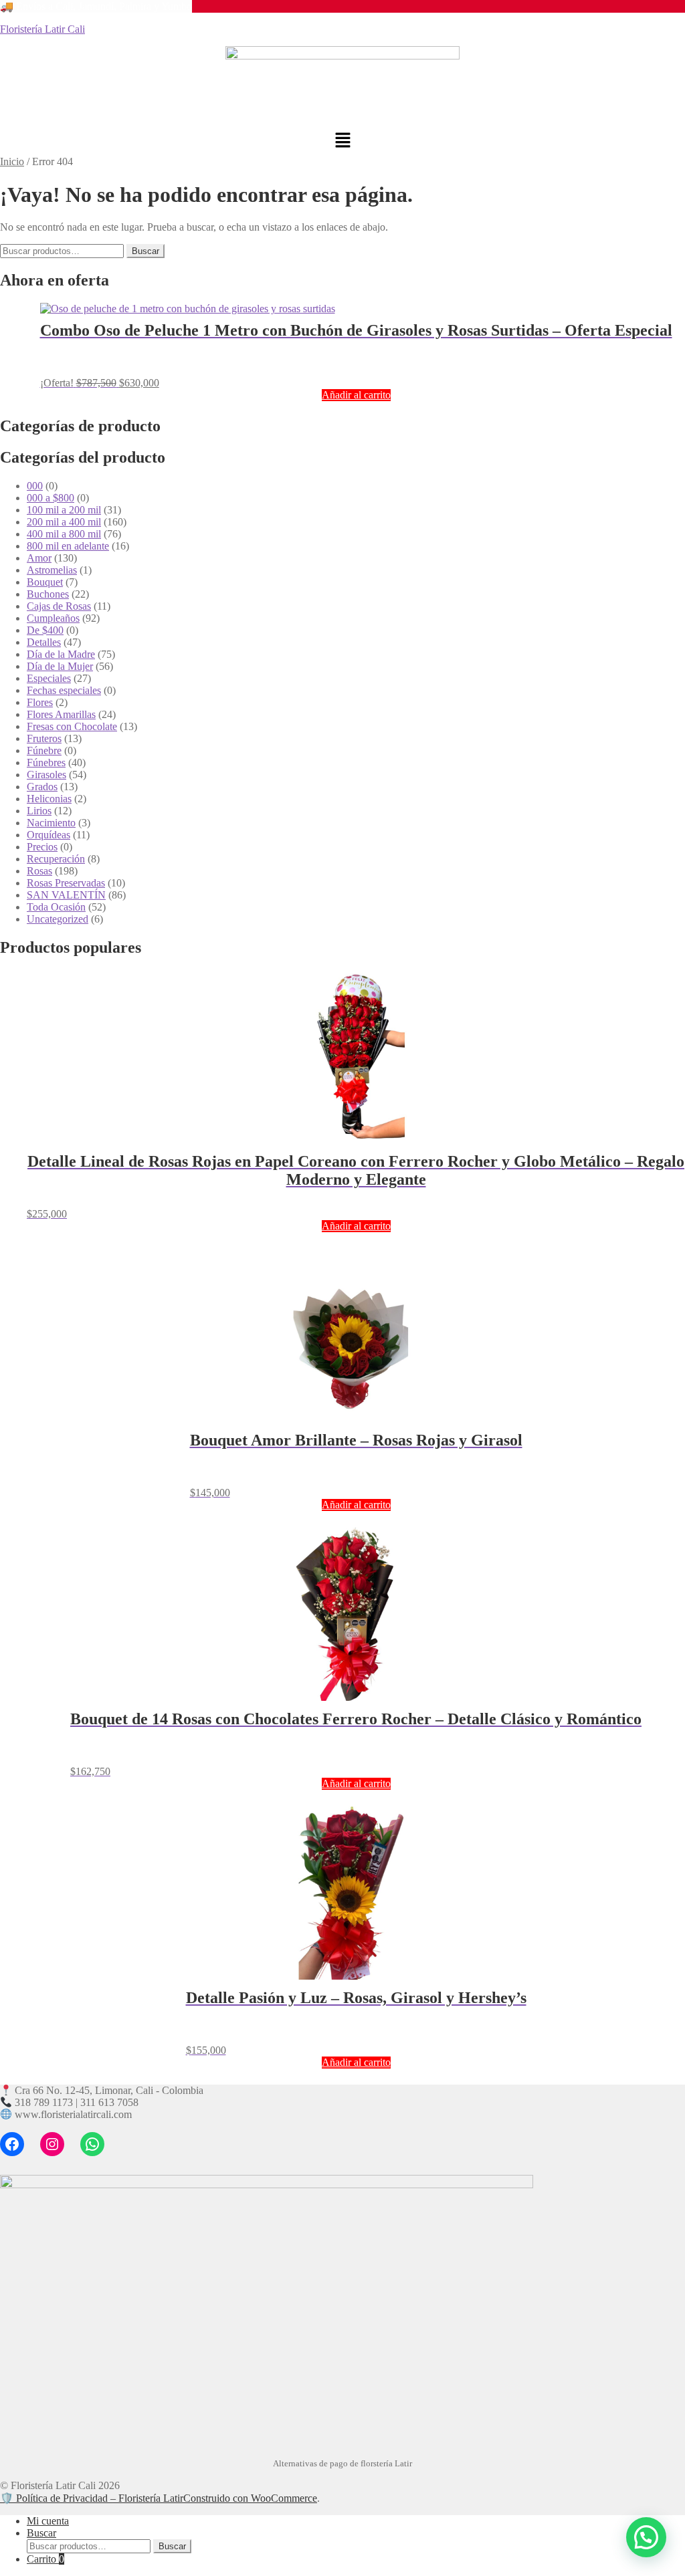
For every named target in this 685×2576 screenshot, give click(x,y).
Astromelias (52, 570)
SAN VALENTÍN (66, 895)
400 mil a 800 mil (64, 534)
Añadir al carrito (356, 395)
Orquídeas (48, 835)
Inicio (12, 161)
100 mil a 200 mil (64, 510)
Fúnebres (46, 763)
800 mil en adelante (68, 546)
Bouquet (45, 582)
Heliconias (49, 799)
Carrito (45, 2559)
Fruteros (44, 738)
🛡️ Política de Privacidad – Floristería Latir (92, 2498)
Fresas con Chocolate (72, 726)
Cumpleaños (53, 618)
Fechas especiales (64, 690)
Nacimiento (51, 823)
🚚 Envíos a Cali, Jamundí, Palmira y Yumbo (96, 6)
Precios (42, 847)
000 (35, 486)
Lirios (39, 811)
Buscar (145, 251)
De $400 (45, 630)
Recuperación (56, 859)
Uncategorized (58, 919)
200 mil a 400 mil (64, 522)
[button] (342, 141)
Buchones (48, 594)
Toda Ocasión (56, 907)
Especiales (49, 678)
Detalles (44, 642)
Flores (40, 702)
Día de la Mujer (60, 666)
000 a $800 (51, 498)
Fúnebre (44, 750)
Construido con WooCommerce (250, 2498)
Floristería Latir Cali (42, 29)
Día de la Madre (61, 654)
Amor (39, 558)
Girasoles (46, 775)
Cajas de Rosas (59, 606)
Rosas (39, 871)
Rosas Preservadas (66, 883)
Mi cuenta (48, 2521)
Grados (42, 787)
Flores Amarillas (61, 714)
